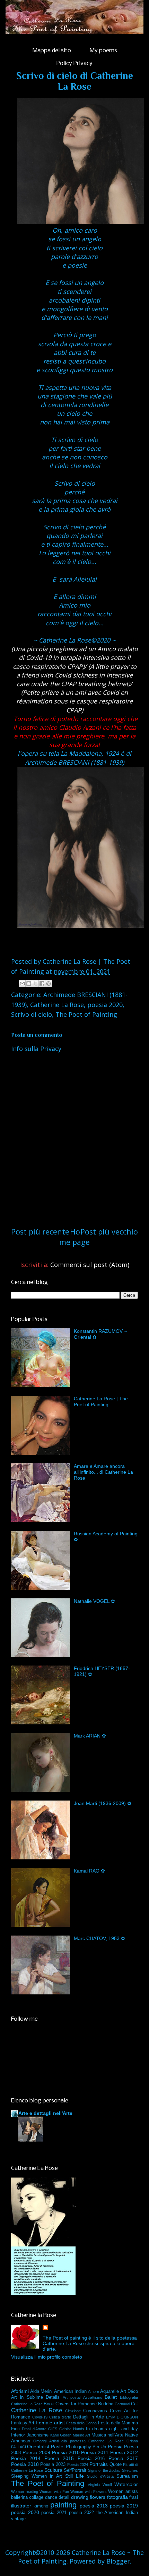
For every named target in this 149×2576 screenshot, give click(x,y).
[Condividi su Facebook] (42, 984)
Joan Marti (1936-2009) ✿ (103, 1803)
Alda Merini (41, 2391)
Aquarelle (109, 2391)
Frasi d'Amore (34, 2429)
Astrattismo (93, 2397)
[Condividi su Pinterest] (49, 984)
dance (51, 2497)
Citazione (73, 2411)
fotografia (117, 2497)
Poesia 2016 (91, 2459)
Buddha (106, 2404)
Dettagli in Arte (89, 2417)
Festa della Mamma (118, 2423)
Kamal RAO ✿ (89, 1871)
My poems (103, 51)
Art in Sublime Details (35, 2397)
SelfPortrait (75, 2470)
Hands (79, 2429)
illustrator (21, 2506)
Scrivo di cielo (32, 1014)
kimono (41, 2506)
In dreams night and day (112, 2429)
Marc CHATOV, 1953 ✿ (99, 1938)
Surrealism (127, 2476)
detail (64, 2497)
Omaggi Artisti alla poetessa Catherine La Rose (78, 2441)
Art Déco (129, 2391)
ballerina (19, 2497)
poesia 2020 (105, 1005)
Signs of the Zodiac (104, 2470)
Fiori (15, 2429)
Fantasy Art (23, 2423)
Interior (18, 2435)
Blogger (118, 2561)
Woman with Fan (54, 2492)
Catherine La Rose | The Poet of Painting (101, 1402)
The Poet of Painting (86, 1014)
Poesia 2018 (25, 2464)
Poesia (115, 2447)
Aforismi (20, 2391)
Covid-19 (40, 2417)
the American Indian (117, 2513)
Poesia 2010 (66, 2452)
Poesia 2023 (53, 2465)
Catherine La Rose (57, 1005)
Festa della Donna (81, 2423)
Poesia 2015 (59, 2458)
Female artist (50, 2423)
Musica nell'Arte (108, 2435)
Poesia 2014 (26, 2458)
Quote (116, 2465)
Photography (78, 2447)
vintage (18, 2519)
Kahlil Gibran (61, 2435)
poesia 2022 (82, 2513)
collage (36, 2497)
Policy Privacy (74, 64)
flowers (98, 2497)
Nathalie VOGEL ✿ (94, 1601)
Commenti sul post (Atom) (90, 1265)
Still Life (74, 2476)
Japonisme (38, 2435)
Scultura (53, 2470)
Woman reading (25, 2492)
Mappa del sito (52, 51)
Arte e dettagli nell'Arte (45, 2113)
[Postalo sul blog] (29, 984)
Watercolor (126, 2484)
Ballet (111, 2397)
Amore (94, 2391)
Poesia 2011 (95, 2452)
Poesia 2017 (123, 2458)
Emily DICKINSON (122, 2417)
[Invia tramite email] (22, 984)
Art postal (72, 2397)
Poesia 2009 (36, 2452)
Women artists (123, 2492)
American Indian (70, 2391)
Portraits (99, 2464)
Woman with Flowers (88, 2492)
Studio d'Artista (100, 2476)
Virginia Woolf (100, 2485)
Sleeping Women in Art (37, 2476)
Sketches (130, 2470)
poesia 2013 (94, 2506)
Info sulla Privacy (36, 1049)
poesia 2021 (54, 2513)
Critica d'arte (60, 2417)
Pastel (58, 2447)
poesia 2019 (124, 2506)
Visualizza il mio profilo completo (47, 2357)
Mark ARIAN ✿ (90, 1736)
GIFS (53, 2429)
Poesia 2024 (78, 2465)
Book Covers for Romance (70, 2404)
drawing (80, 2497)
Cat (134, 2404)
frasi (134, 2497)
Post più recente (40, 1232)
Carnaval (122, 2404)
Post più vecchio (109, 1232)
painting (63, 2505)
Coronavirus (95, 2411)
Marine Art (81, 2435)
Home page (74, 1237)
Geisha (65, 2429)
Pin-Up (99, 2447)
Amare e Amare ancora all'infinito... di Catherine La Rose (103, 1472)
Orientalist (38, 2447)
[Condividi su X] (35, 984)
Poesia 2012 (124, 2452)
